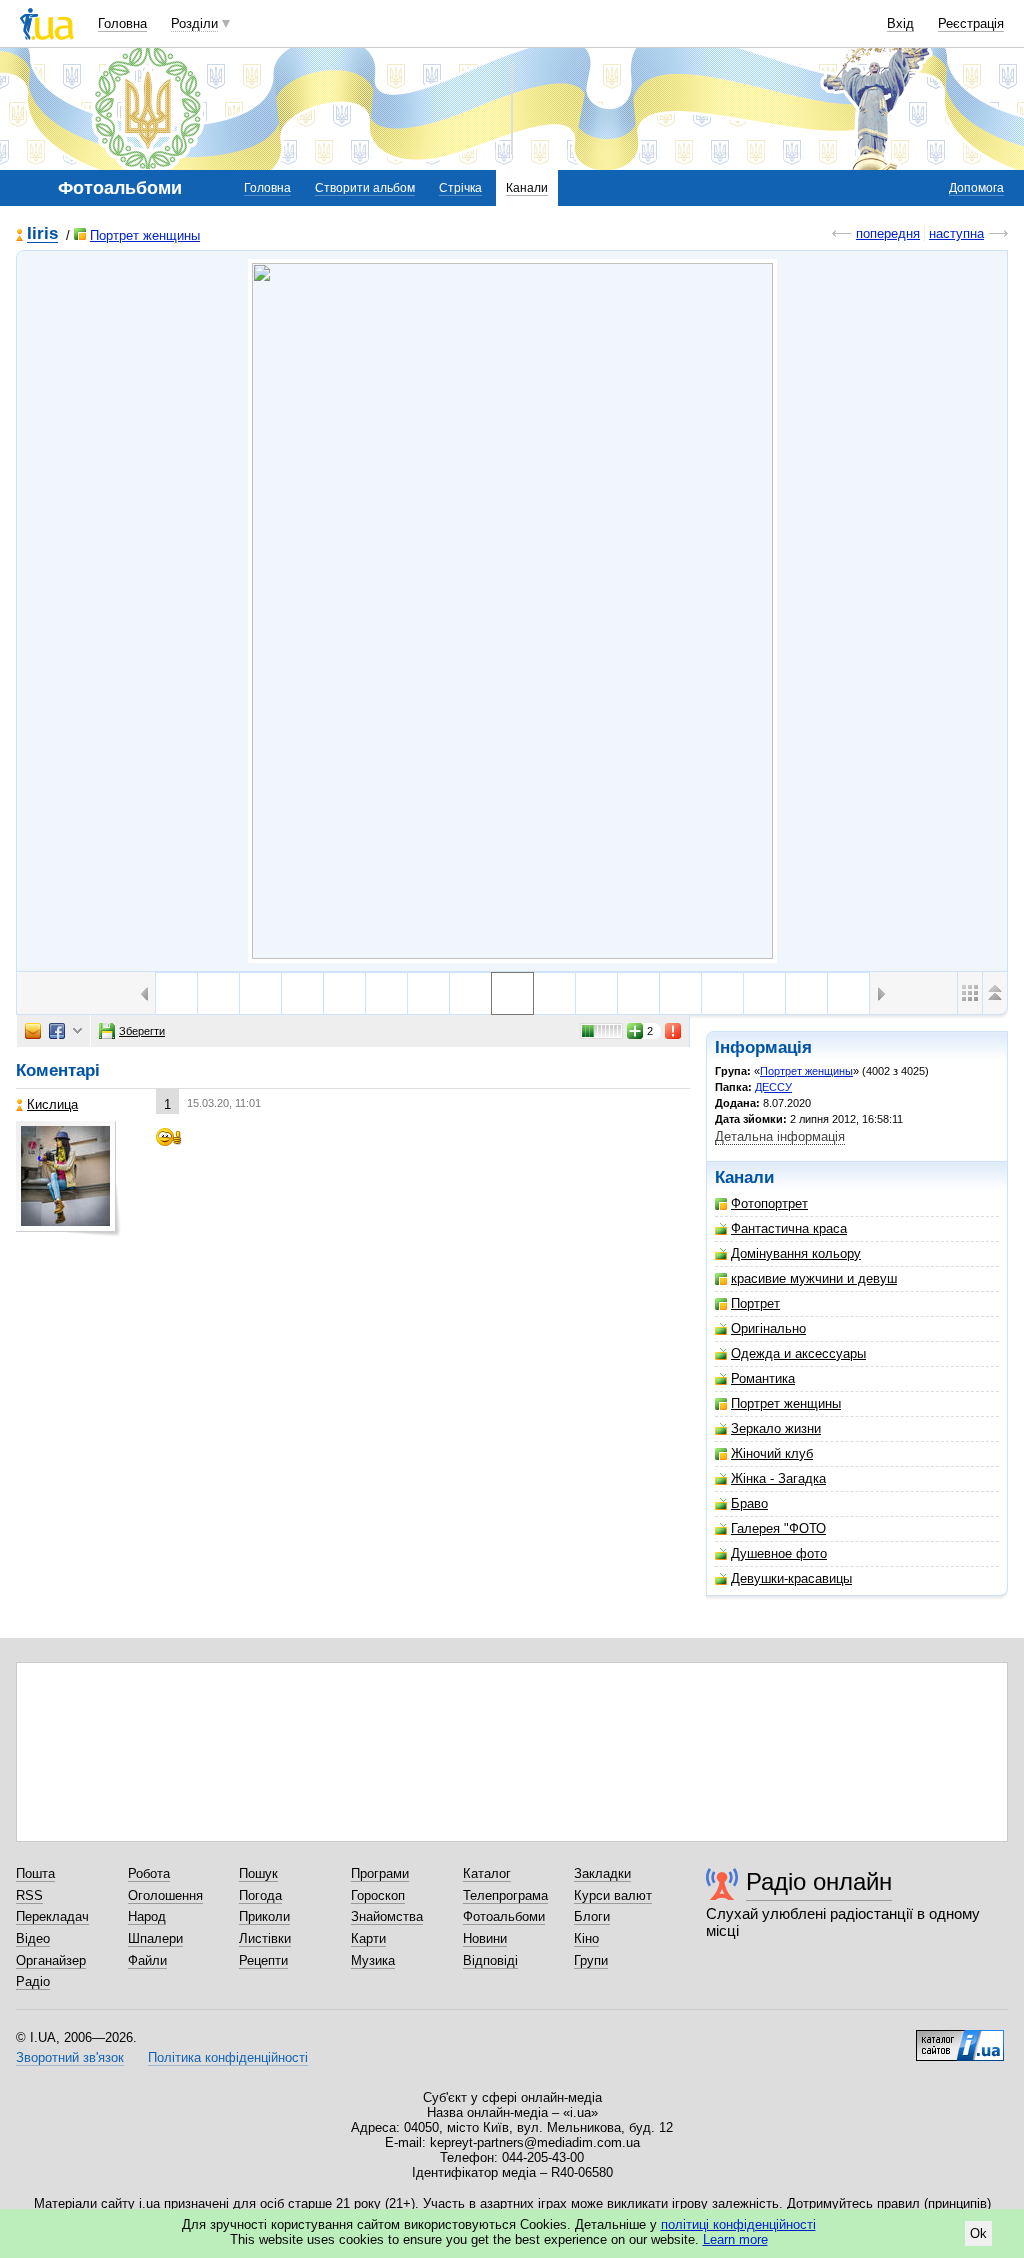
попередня (888, 233)
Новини (485, 1938)
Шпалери (155, 1938)
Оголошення (165, 1895)
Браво (749, 1503)
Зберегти (142, 1031)
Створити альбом (365, 188)
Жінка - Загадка (778, 1478)
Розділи (194, 23)
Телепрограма (505, 1895)
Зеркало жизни (776, 1428)
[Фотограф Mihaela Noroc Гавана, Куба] (176, 993)
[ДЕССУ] (512, 611)
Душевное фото (779, 1553)
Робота (149, 1873)
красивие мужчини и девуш (814, 1278)
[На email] (33, 1031)
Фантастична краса (789, 1228)
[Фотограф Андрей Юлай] (470, 993)
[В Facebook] (57, 1031)
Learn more (735, 2239)
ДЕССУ (773, 1087)
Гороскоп (378, 1895)
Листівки (265, 1938)
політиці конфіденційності (738, 2224)
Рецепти (263, 1960)
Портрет (755, 1303)
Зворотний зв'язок (70, 2057)
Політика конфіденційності (228, 2057)
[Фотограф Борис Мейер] (722, 993)
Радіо (33, 1981)
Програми (380, 1873)
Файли (147, 1960)
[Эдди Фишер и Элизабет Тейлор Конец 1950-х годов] (848, 993)
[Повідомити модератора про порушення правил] (674, 1031)
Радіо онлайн (819, 1881)
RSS (29, 1895)
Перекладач (52, 1916)
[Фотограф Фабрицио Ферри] (260, 993)
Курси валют (613, 1895)
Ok (978, 2233)
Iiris (42, 234)
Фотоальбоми (504, 1916)
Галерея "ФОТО (778, 1528)
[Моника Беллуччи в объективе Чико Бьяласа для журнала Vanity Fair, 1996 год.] (218, 993)
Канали (527, 188)
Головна (122, 23)
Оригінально (768, 1328)
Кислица (52, 1104)
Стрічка (460, 188)
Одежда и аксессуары (798, 1353)
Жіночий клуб (772, 1453)
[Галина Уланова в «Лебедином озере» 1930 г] (344, 993)
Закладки (602, 1873)
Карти (368, 1938)
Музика (373, 1960)
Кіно (586, 1938)
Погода (260, 1895)
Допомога (976, 188)
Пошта (35, 1873)
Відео (33, 1938)
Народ (147, 1916)
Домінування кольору (796, 1253)
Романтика (763, 1378)
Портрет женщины (145, 235)
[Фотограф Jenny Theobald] (386, 993)
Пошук (258, 1873)
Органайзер (51, 1960)
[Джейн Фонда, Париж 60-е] (302, 993)
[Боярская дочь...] (554, 993)
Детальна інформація (780, 1136)
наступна (956, 233)
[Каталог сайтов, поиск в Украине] (960, 2038)
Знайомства (387, 1916)
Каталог (487, 1873)
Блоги (592, 1916)
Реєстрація (971, 23)
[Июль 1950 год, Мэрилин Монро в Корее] (638, 993)
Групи (591, 1960)
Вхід (900, 23)
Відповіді (490, 1960)
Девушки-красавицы (791, 1578)
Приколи (264, 1916)
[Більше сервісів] (77, 1031)
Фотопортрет (769, 1203)
